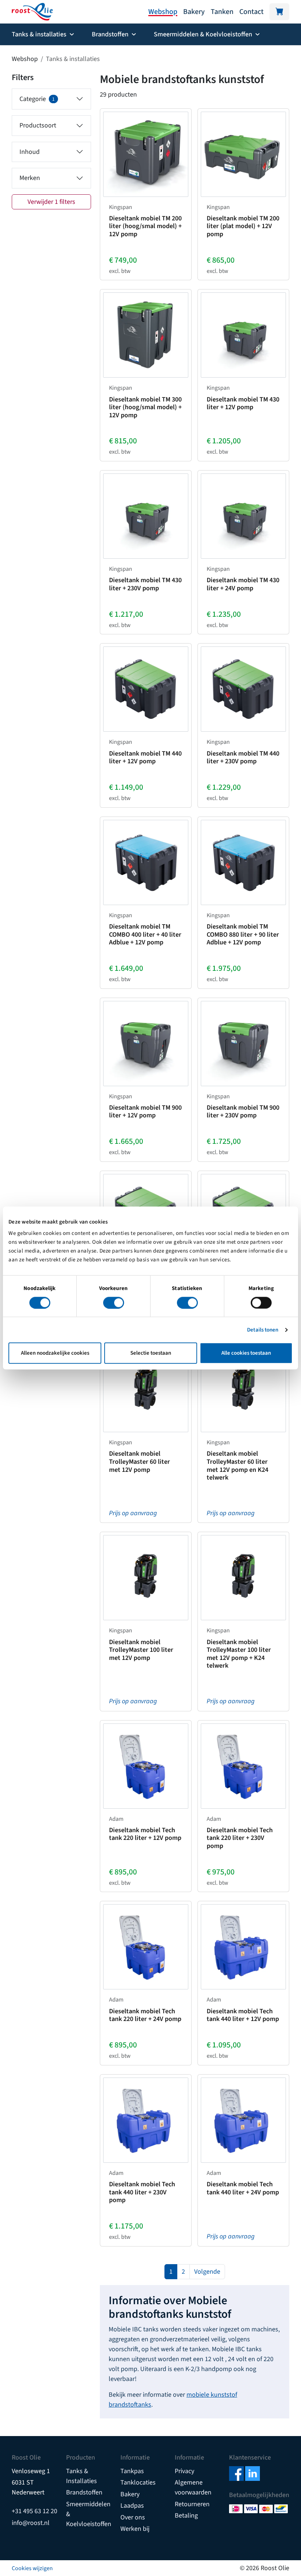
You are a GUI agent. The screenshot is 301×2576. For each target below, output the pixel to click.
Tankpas (132, 2471)
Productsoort (38, 125)
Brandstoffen (84, 2492)
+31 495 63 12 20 (35, 2511)
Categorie (37, 99)
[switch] (114, 1303)
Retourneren (192, 2504)
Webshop (163, 12)
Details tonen (263, 1330)
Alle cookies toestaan (246, 1353)
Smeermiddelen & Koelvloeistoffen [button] (203, 34)
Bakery (194, 12)
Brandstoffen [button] (110, 34)
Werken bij (135, 2529)
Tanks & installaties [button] (39, 34)
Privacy (184, 2471)
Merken (30, 178)
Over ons (133, 2517)
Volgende (207, 2272)
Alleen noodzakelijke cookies (55, 1353)
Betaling (186, 2516)
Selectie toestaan (151, 1353)
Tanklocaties (138, 2483)
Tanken (222, 12)
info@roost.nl (31, 2523)
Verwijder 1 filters (51, 202)
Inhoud (30, 152)
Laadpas (132, 2506)
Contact (251, 12)
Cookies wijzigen (32, 2568)
